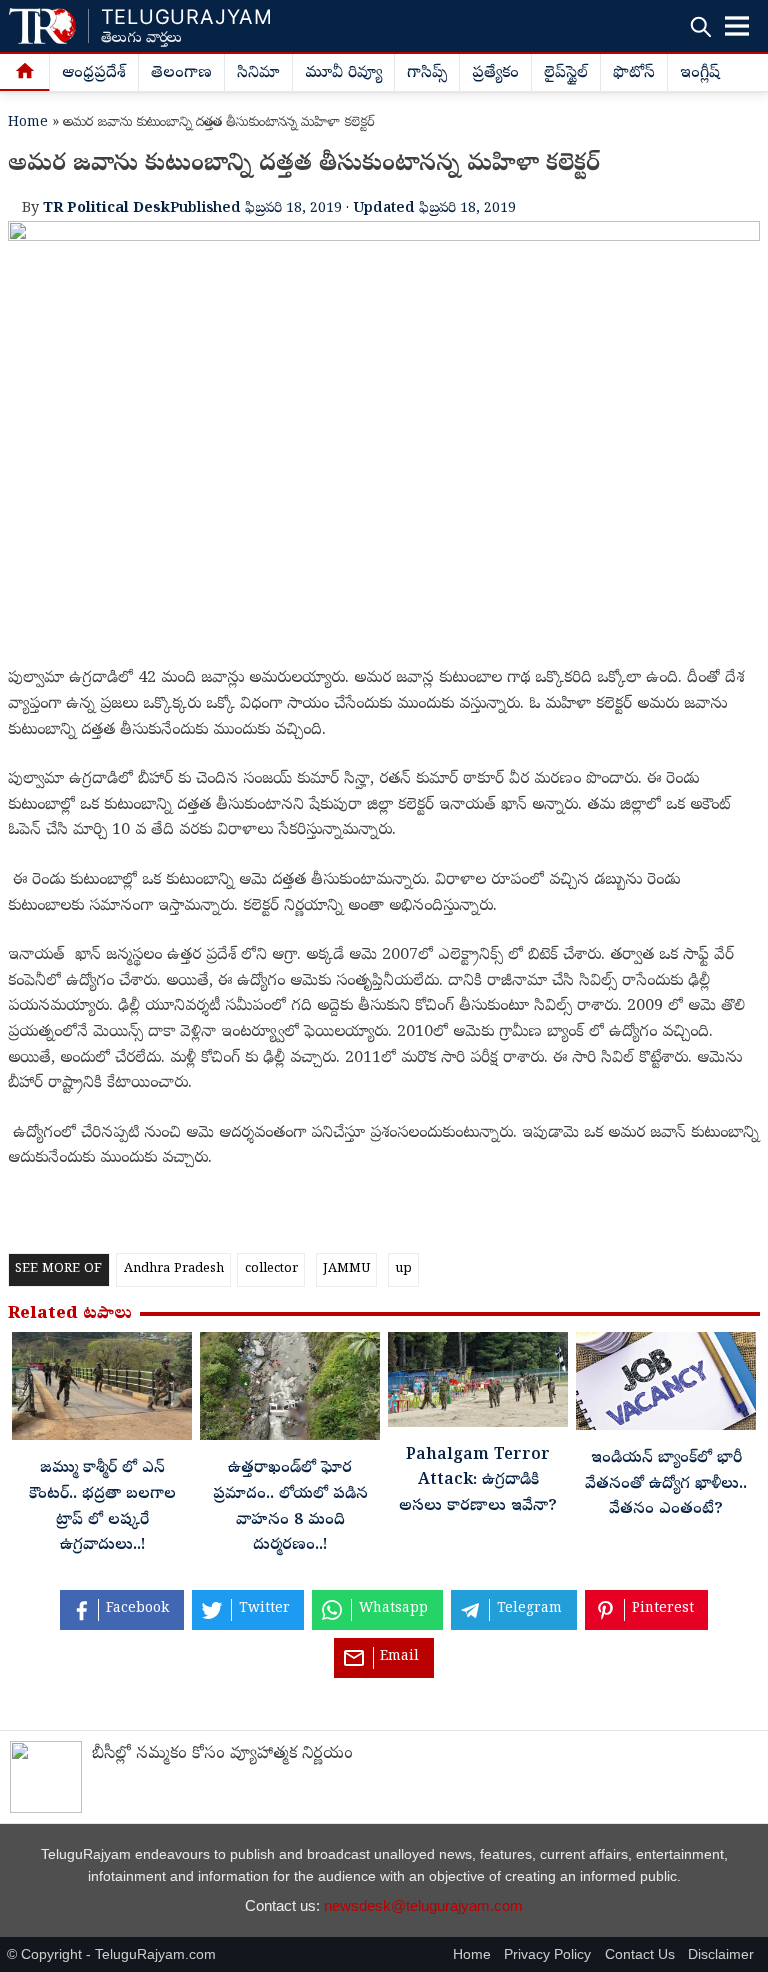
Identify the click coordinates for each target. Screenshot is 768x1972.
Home (28, 123)
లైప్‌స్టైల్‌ (566, 74)
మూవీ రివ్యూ (343, 74)
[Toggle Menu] (737, 26)
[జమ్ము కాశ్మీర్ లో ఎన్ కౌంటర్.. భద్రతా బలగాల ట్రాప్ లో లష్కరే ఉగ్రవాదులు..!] (102, 1391)
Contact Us (640, 1954)
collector (271, 1269)
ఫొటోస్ (634, 74)
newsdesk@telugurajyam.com (423, 1905)
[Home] (25, 73)
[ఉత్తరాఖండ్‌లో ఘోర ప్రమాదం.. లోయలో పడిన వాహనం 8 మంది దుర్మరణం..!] (290, 1391)
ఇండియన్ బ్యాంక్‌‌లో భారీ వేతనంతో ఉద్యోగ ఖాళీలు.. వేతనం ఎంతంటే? (666, 1484)
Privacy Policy (547, 1954)
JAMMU (346, 1269)
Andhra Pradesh (174, 1269)
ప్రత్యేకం (495, 74)
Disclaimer (721, 1954)
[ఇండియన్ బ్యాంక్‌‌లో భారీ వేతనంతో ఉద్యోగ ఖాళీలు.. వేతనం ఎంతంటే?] (666, 1386)
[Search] (700, 26)
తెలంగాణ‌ (181, 74)
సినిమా (258, 74)
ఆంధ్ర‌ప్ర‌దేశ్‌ (94, 74)
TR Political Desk (106, 209)
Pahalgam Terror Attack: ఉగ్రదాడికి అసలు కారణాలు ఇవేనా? (478, 1481)
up (403, 1269)
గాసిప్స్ (427, 74)
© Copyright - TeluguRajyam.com (111, 1954)
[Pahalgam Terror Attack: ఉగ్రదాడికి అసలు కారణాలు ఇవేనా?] (478, 1384)
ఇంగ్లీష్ (700, 74)
